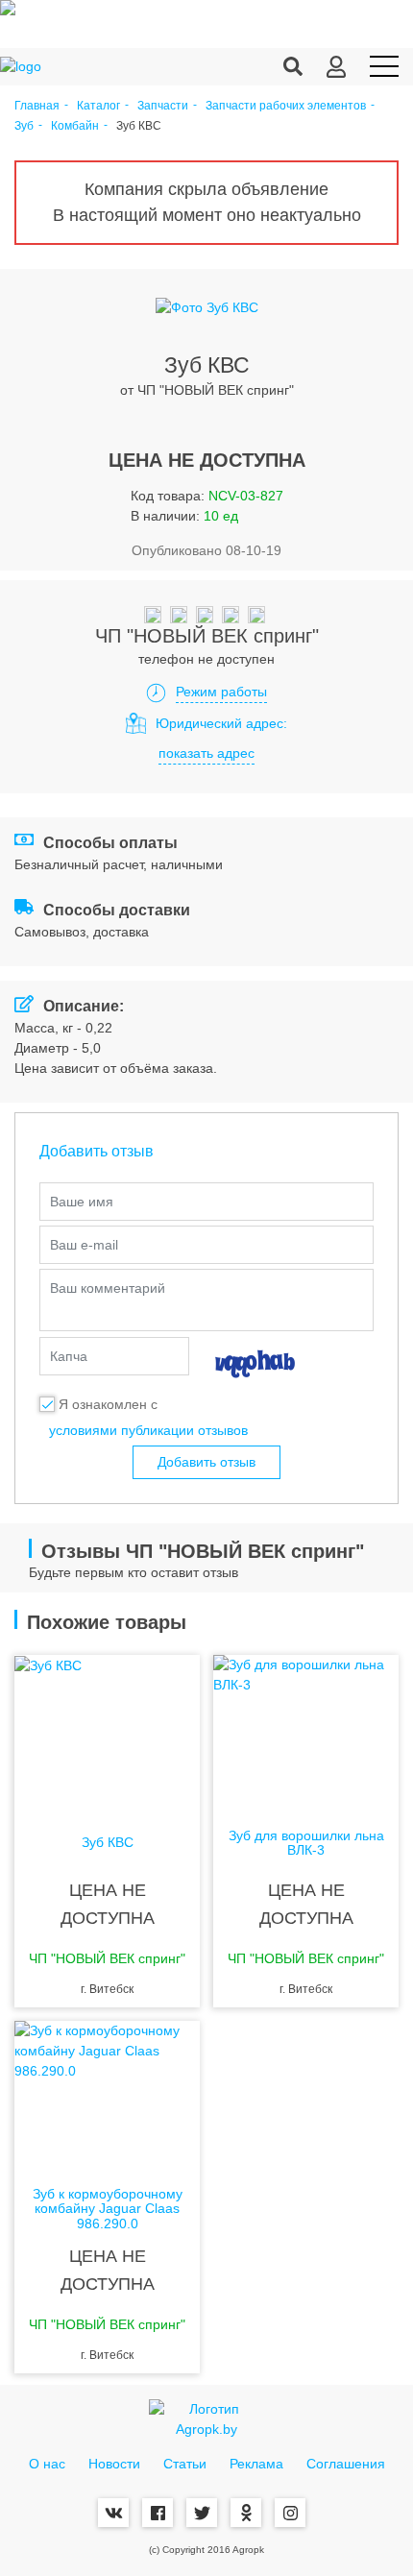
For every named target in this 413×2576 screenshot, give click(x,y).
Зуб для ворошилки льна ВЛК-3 (306, 1843)
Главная (37, 106)
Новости (114, 2464)
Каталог (98, 106)
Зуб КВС (108, 1843)
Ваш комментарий (108, 1288)
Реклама (256, 2464)
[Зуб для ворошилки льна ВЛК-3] (306, 1732)
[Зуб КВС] (107, 1732)
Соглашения (346, 2464)
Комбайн (75, 126)
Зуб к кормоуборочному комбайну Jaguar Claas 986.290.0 (108, 2209)
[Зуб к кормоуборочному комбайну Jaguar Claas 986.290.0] (107, 2098)
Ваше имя (82, 1202)
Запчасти (163, 106)
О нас (47, 2464)
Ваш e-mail (84, 1245)
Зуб (24, 126)
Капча (69, 1356)
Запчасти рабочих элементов (286, 106)
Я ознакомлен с (108, 1404)
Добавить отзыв (206, 1462)
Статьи (185, 2464)
